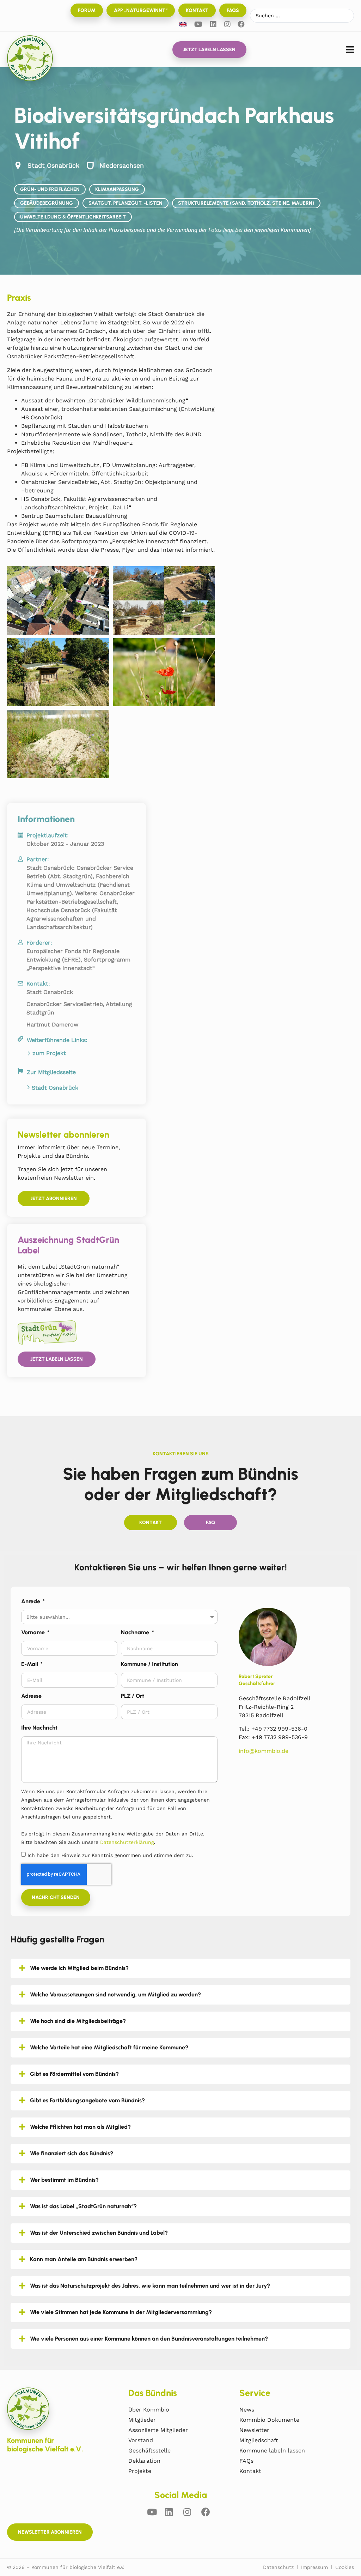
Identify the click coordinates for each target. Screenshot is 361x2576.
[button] (350, 50)
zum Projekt (49, 1053)
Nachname (136, 1632)
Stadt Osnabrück (55, 1088)
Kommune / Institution (149, 1664)
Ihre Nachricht (39, 1728)
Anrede (31, 1601)
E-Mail (30, 1664)
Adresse (31, 1696)
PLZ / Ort (133, 1696)
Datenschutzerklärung (127, 1842)
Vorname (34, 1632)
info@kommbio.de (264, 1751)
